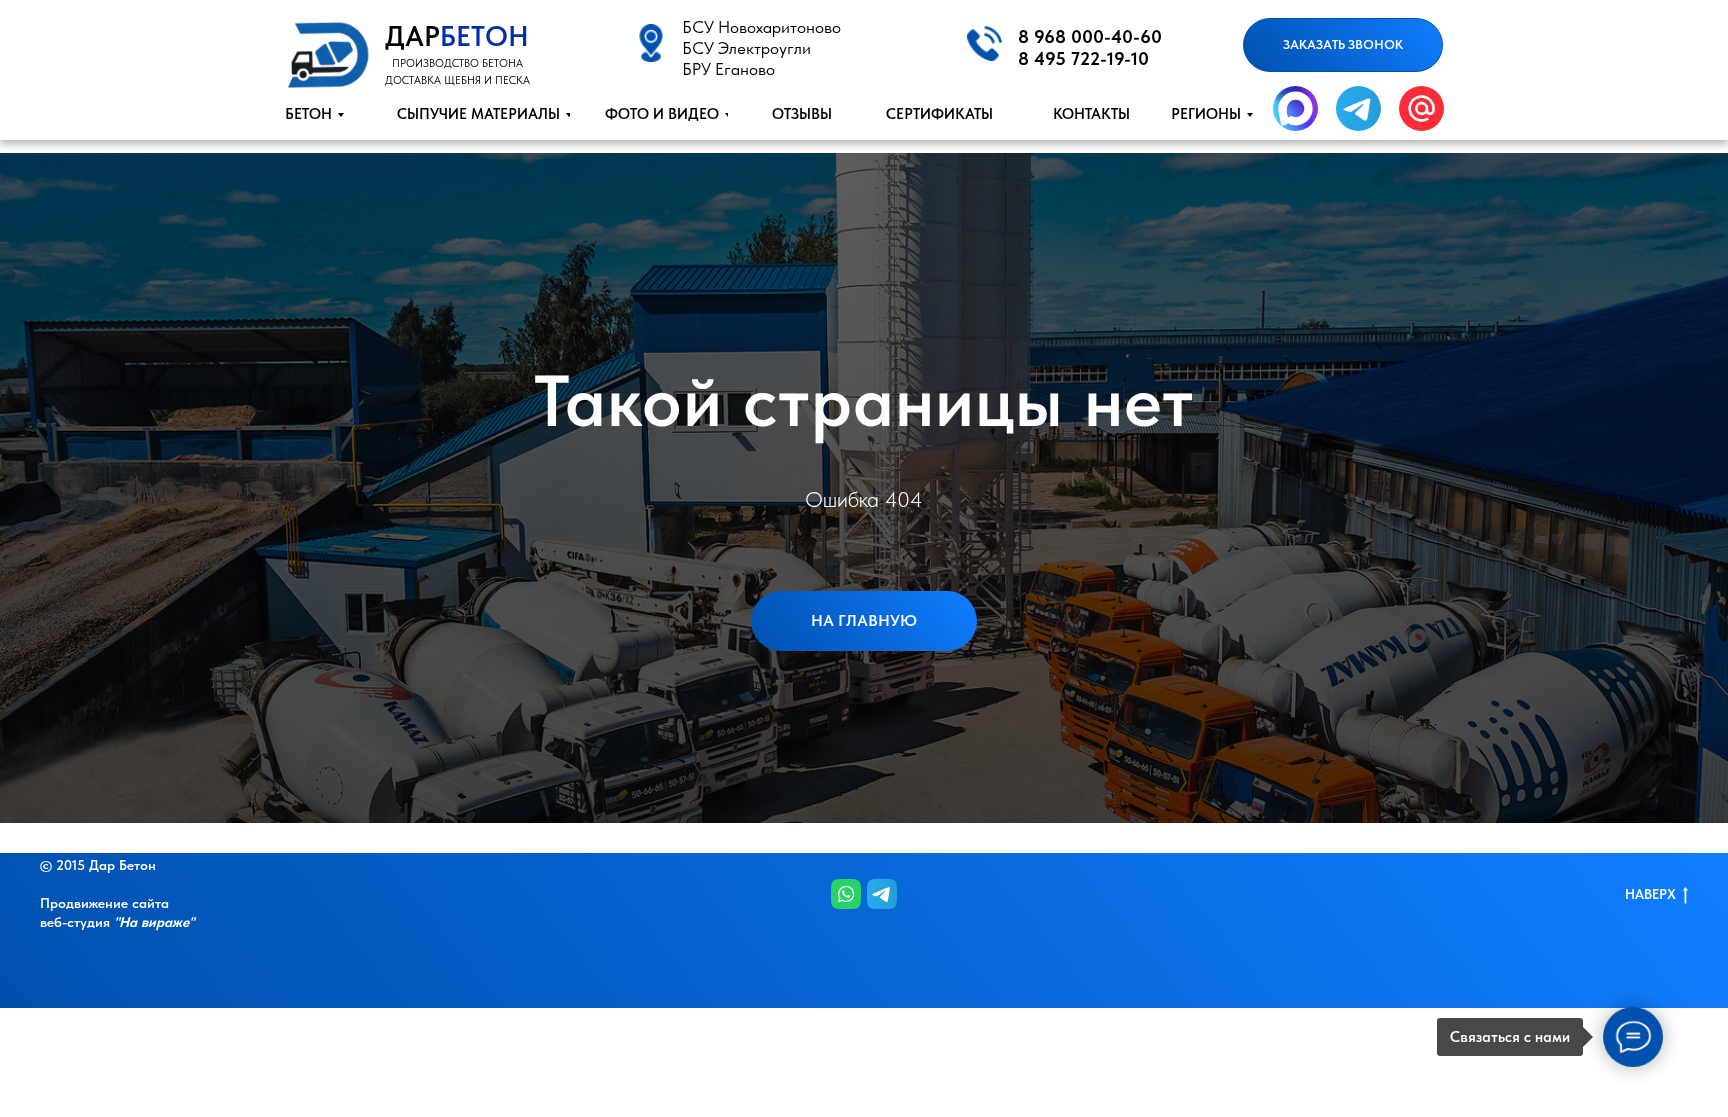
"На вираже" (154, 922)
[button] (1343, 45)
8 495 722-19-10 (1083, 58)
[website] (846, 894)
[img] (326, 52)
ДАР (457, 36)
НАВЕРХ (1650, 894)
